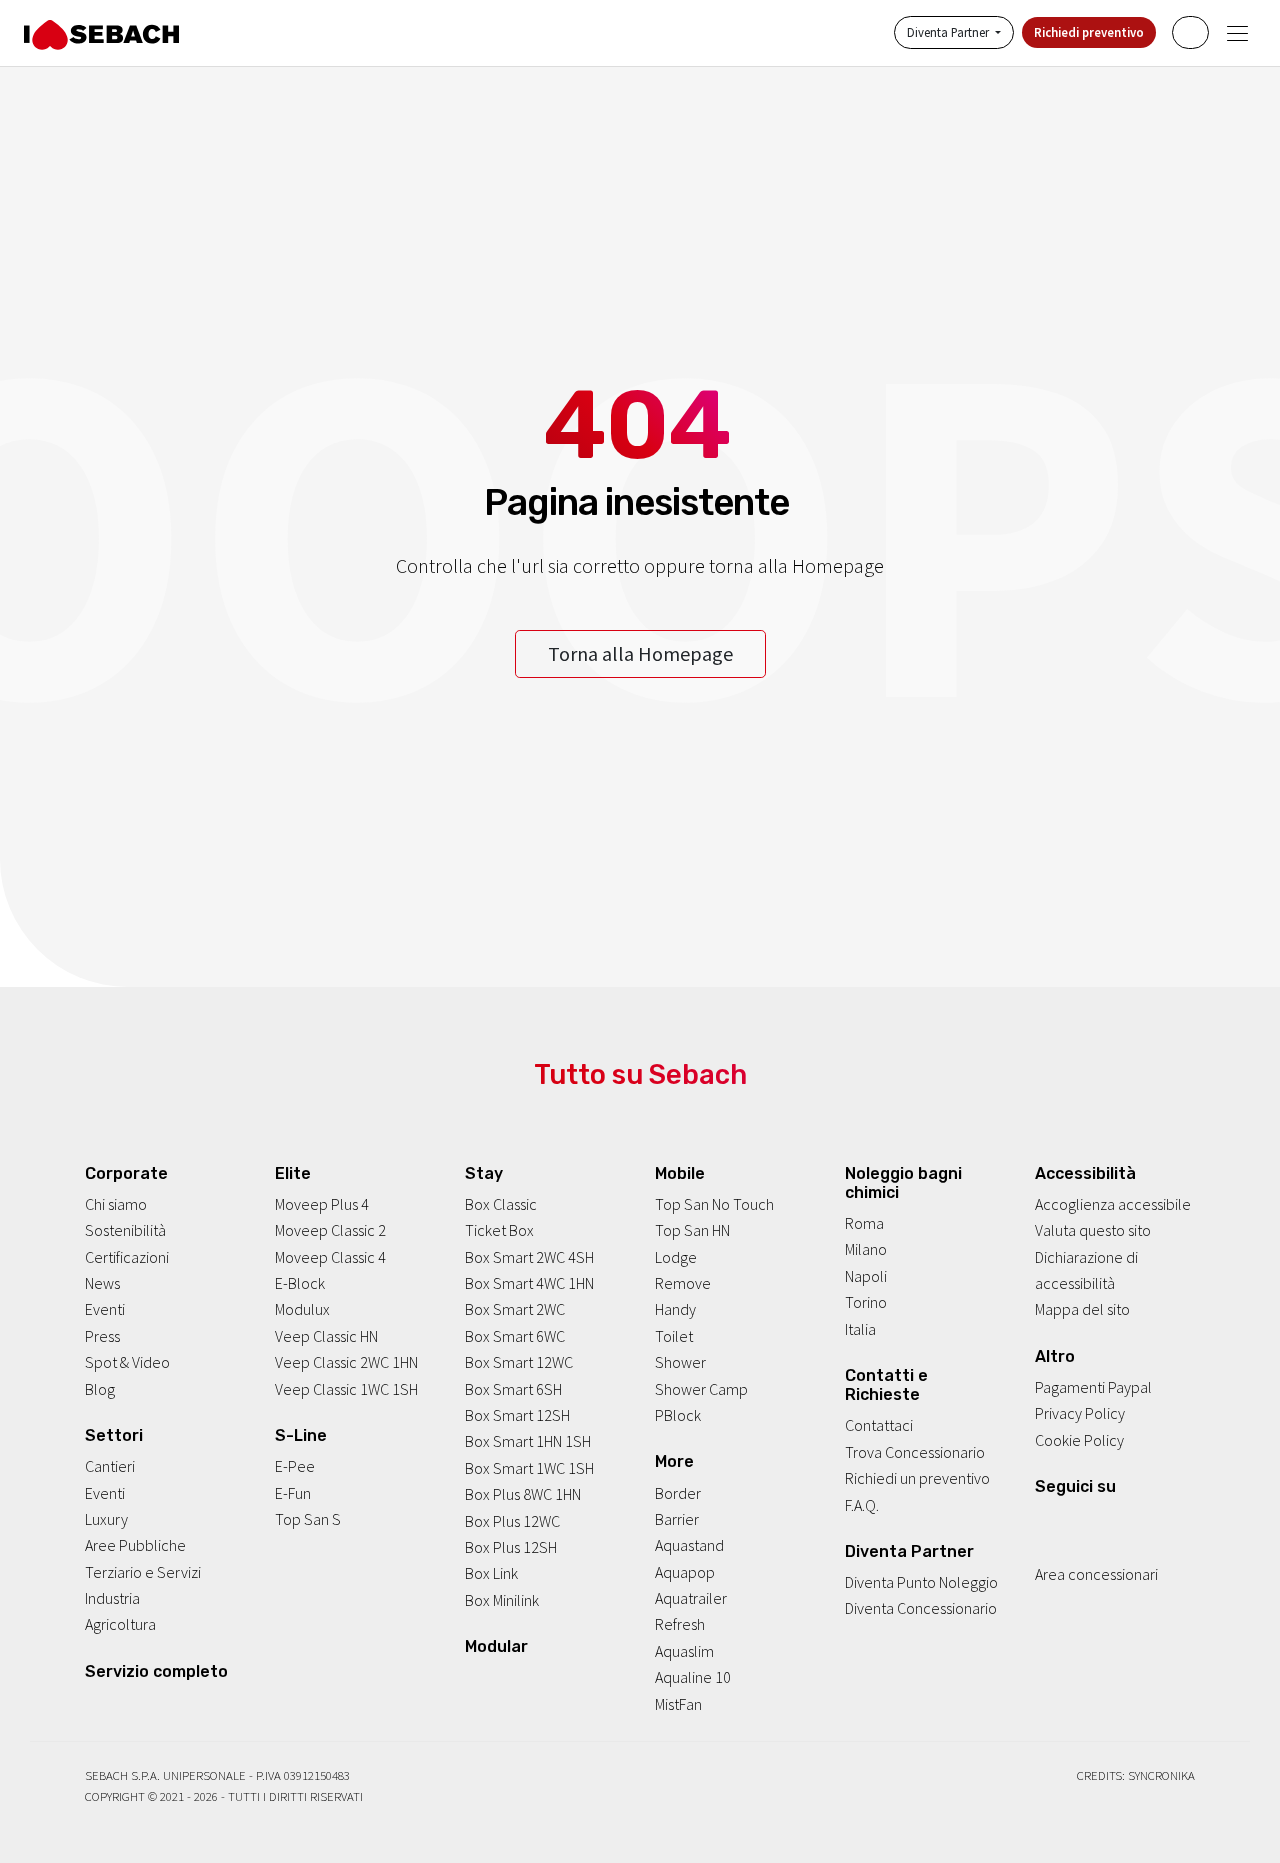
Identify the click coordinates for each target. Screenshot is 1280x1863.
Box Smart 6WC (515, 1336)
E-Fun (293, 1493)
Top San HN (692, 1230)
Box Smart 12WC (519, 1362)
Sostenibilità (125, 1230)
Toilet (674, 1336)
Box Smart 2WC (515, 1310)
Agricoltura (120, 1625)
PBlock (678, 1415)
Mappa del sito (1082, 1310)
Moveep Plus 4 (322, 1204)
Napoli (866, 1276)
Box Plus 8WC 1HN (523, 1494)
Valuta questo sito (1093, 1230)
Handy (675, 1310)
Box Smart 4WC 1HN (529, 1283)
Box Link (491, 1573)
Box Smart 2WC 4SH (529, 1257)
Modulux (302, 1310)
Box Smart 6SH (513, 1389)
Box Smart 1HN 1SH (528, 1442)
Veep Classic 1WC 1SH (346, 1389)
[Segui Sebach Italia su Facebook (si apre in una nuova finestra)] (1043, 1521)
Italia (860, 1329)
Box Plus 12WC (512, 1521)
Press (102, 1336)
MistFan (678, 1704)
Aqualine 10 (693, 1677)
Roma (864, 1223)
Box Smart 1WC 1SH (529, 1468)
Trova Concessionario (915, 1452)
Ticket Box (499, 1230)
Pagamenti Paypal (1093, 1387)
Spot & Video (127, 1362)
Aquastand (689, 1546)
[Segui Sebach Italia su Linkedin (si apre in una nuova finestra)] (1124, 1521)
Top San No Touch (714, 1204)
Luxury (106, 1519)
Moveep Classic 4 (330, 1257)
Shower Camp (701, 1389)
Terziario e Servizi (143, 1572)
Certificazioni (127, 1257)
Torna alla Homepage (640, 653)
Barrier (677, 1519)
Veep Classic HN (326, 1336)
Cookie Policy (1079, 1440)
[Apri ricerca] (1190, 32)
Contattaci (879, 1426)
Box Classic (501, 1204)
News (102, 1283)
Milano (866, 1250)
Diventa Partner (949, 33)
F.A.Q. (862, 1505)
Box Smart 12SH (517, 1415)
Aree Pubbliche (135, 1546)
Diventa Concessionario (921, 1609)
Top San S (308, 1519)
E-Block (300, 1283)
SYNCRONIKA (1161, 1775)
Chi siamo (116, 1204)
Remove (683, 1283)
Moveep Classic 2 (330, 1230)
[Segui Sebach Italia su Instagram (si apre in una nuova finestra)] (1070, 1521)
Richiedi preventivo (1089, 33)
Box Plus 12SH (511, 1547)
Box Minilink (502, 1600)
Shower (680, 1362)
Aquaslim (684, 1651)
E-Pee (295, 1466)
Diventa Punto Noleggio (921, 1582)
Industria (112, 1598)
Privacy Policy (1080, 1414)
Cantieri (110, 1466)
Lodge (676, 1257)
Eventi (105, 1310)
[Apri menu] (1237, 33)
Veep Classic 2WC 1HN (346, 1362)
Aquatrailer (691, 1598)
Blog (100, 1389)
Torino (866, 1302)
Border (678, 1493)
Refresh (680, 1625)
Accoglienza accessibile (1113, 1204)
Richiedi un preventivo (917, 1478)
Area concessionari (1096, 1575)
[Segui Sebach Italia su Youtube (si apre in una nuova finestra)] (1097, 1521)
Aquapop (685, 1572)
